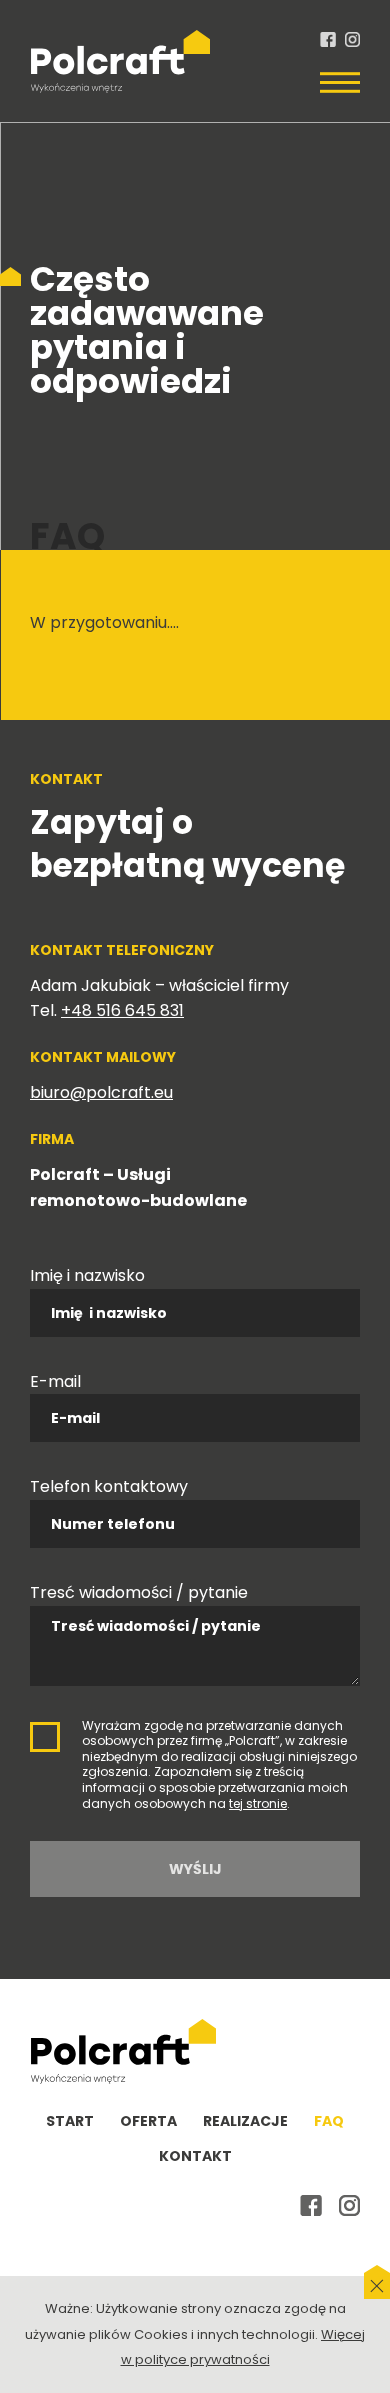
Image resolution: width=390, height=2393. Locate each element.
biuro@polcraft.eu (101, 1092)
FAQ (329, 2121)
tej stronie (258, 1803)
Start (70, 2121)
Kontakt (195, 2156)
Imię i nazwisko (87, 1275)
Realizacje (245, 2121)
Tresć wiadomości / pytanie (139, 1592)
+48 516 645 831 (122, 1010)
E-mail (55, 1381)
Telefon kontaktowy (109, 1486)
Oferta (148, 2121)
